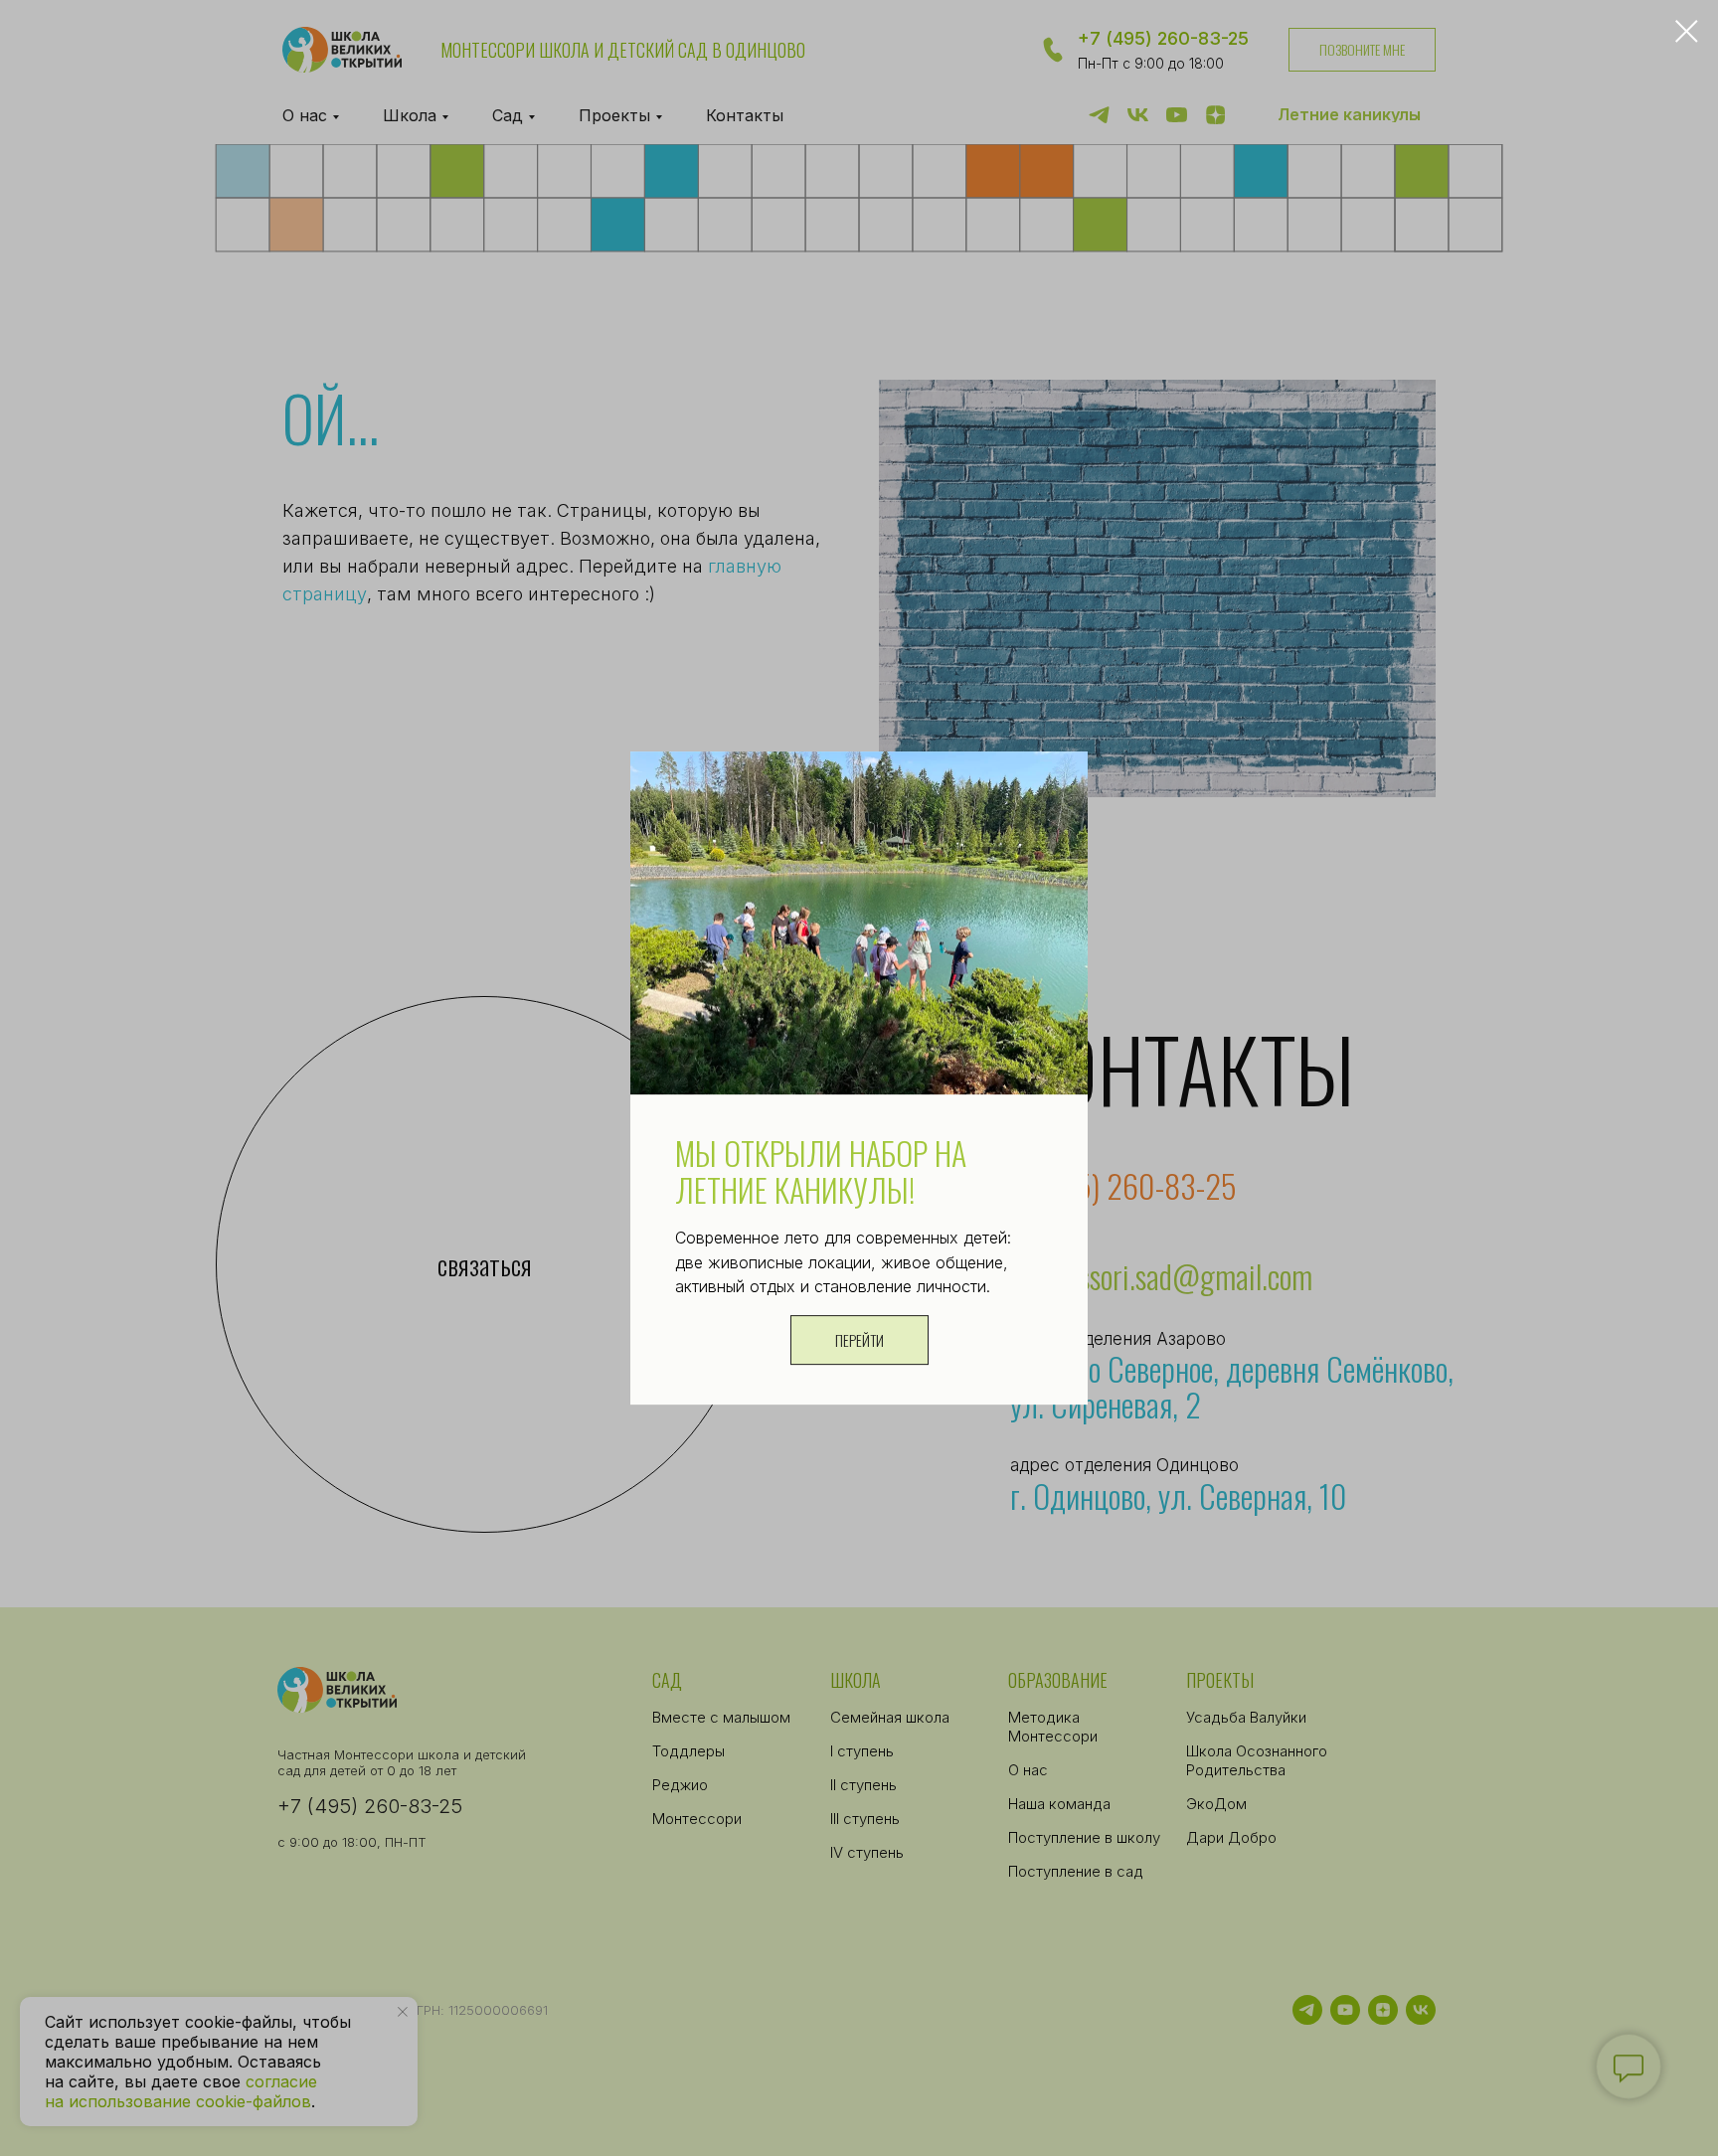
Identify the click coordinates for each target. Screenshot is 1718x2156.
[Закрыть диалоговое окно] (1687, 31)
